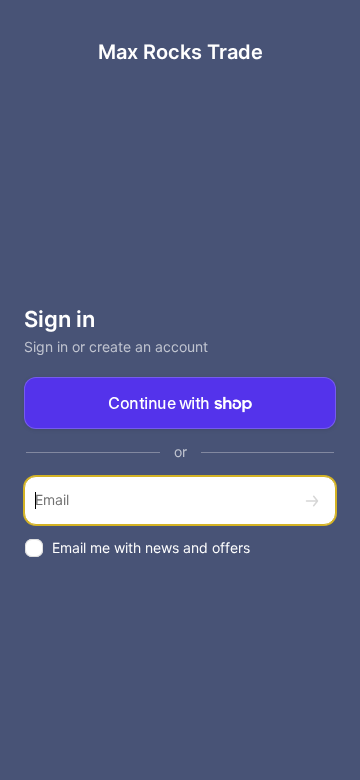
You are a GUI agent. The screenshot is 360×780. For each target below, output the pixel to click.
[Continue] (312, 500)
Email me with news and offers (151, 547)
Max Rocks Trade (180, 52)
